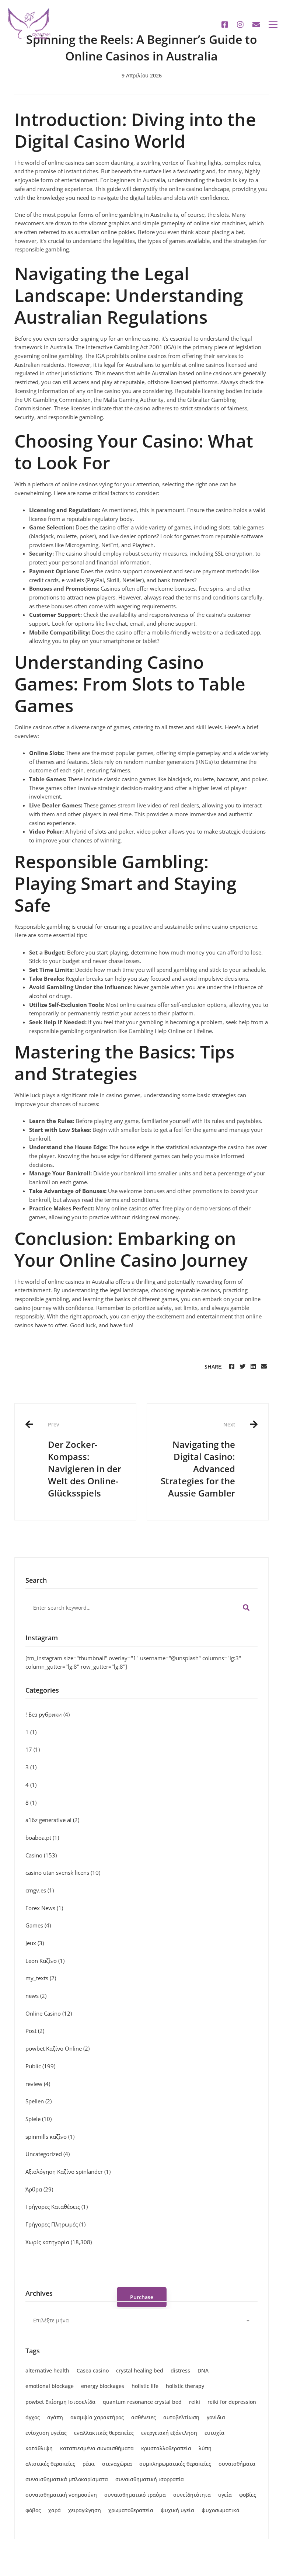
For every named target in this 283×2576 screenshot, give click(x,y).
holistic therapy (185, 2386)
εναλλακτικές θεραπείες (104, 2433)
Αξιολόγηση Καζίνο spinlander (68, 2172)
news (36, 1996)
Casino (41, 1855)
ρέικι (89, 2464)
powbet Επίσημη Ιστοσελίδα (60, 2402)
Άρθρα (39, 2189)
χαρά (55, 2510)
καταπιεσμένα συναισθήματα (97, 2448)
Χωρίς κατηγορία (59, 2242)
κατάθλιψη (39, 2448)
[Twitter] (242, 1367)
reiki (195, 2402)
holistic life (145, 2386)
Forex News (44, 1908)
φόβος (33, 2510)
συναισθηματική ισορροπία (150, 2479)
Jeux (35, 1943)
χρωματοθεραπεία (131, 2510)
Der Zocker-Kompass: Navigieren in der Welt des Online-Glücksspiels (85, 1460)
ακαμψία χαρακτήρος (97, 2417)
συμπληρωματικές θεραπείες (175, 2464)
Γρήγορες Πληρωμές (55, 2224)
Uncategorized (48, 2154)
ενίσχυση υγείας (46, 2433)
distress (180, 2370)
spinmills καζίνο (50, 2137)
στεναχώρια (117, 2464)
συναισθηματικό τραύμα (135, 2495)
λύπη (205, 2448)
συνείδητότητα (192, 2495)
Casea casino (93, 2370)
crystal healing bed (140, 2370)
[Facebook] (225, 25)
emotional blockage (50, 2386)
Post (35, 2031)
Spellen (39, 2101)
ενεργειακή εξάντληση (169, 2433)
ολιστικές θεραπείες (50, 2464)
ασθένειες (144, 2417)
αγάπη (55, 2417)
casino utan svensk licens (63, 1873)
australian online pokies (105, 232)
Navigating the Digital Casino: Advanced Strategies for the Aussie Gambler (198, 1460)
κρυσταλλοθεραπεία (166, 2448)
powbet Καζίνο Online (57, 2048)
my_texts (41, 1978)
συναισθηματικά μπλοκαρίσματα (67, 2479)
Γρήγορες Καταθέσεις (57, 2207)
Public (40, 2066)
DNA (203, 2370)
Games (38, 1925)
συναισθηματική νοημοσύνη (61, 2495)
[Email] (264, 1367)
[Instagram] (240, 25)
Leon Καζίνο (45, 1961)
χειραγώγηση (85, 2510)
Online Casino (49, 2013)
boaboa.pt (42, 1838)
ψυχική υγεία (177, 2510)
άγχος (33, 2417)
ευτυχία (214, 2433)
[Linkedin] (253, 1367)
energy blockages (103, 2386)
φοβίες (248, 2495)
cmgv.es (40, 1890)
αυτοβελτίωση (181, 2417)
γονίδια (216, 2417)
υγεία (225, 2495)
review (38, 2084)
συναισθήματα (237, 2464)
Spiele (39, 2119)
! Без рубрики (48, 1714)
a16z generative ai (52, 1820)
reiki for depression (232, 2402)
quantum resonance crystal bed (142, 2402)
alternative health (47, 2370)
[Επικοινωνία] (256, 25)
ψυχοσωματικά (221, 2510)
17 (33, 1749)
